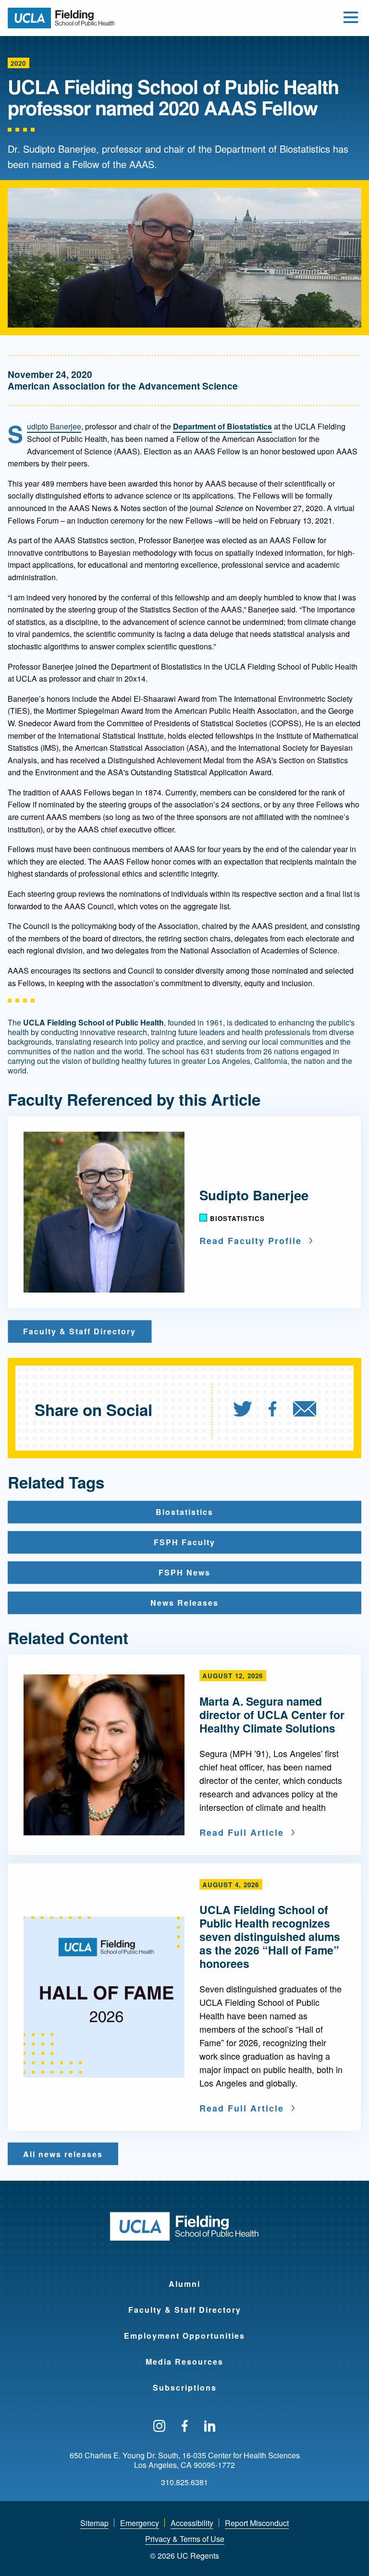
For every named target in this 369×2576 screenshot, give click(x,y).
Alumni (184, 2284)
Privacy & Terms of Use (185, 2539)
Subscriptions (185, 2387)
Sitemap (94, 2523)
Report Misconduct (257, 2523)
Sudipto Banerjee (54, 426)
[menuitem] (250, 1410)
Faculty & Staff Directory (185, 2310)
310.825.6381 (184, 2482)
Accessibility (192, 2523)
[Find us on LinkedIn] (210, 2427)
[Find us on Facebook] (185, 2427)
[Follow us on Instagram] (159, 2427)
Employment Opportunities (184, 2336)
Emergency (140, 2523)
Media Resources (184, 2362)
